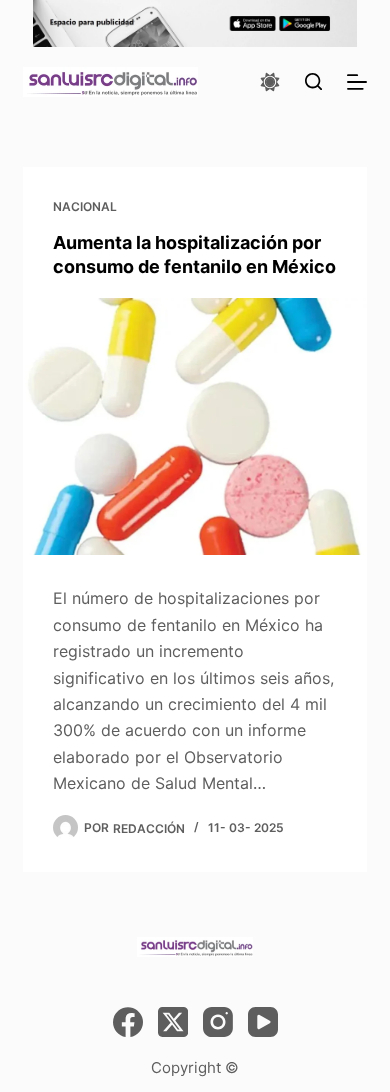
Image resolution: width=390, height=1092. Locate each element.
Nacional (85, 206)
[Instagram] (218, 1022)
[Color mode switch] (270, 82)
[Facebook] (128, 1022)
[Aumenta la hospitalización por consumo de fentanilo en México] (194, 426)
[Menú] (357, 82)
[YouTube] (263, 1022)
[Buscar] (313, 81)
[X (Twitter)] (173, 1022)
